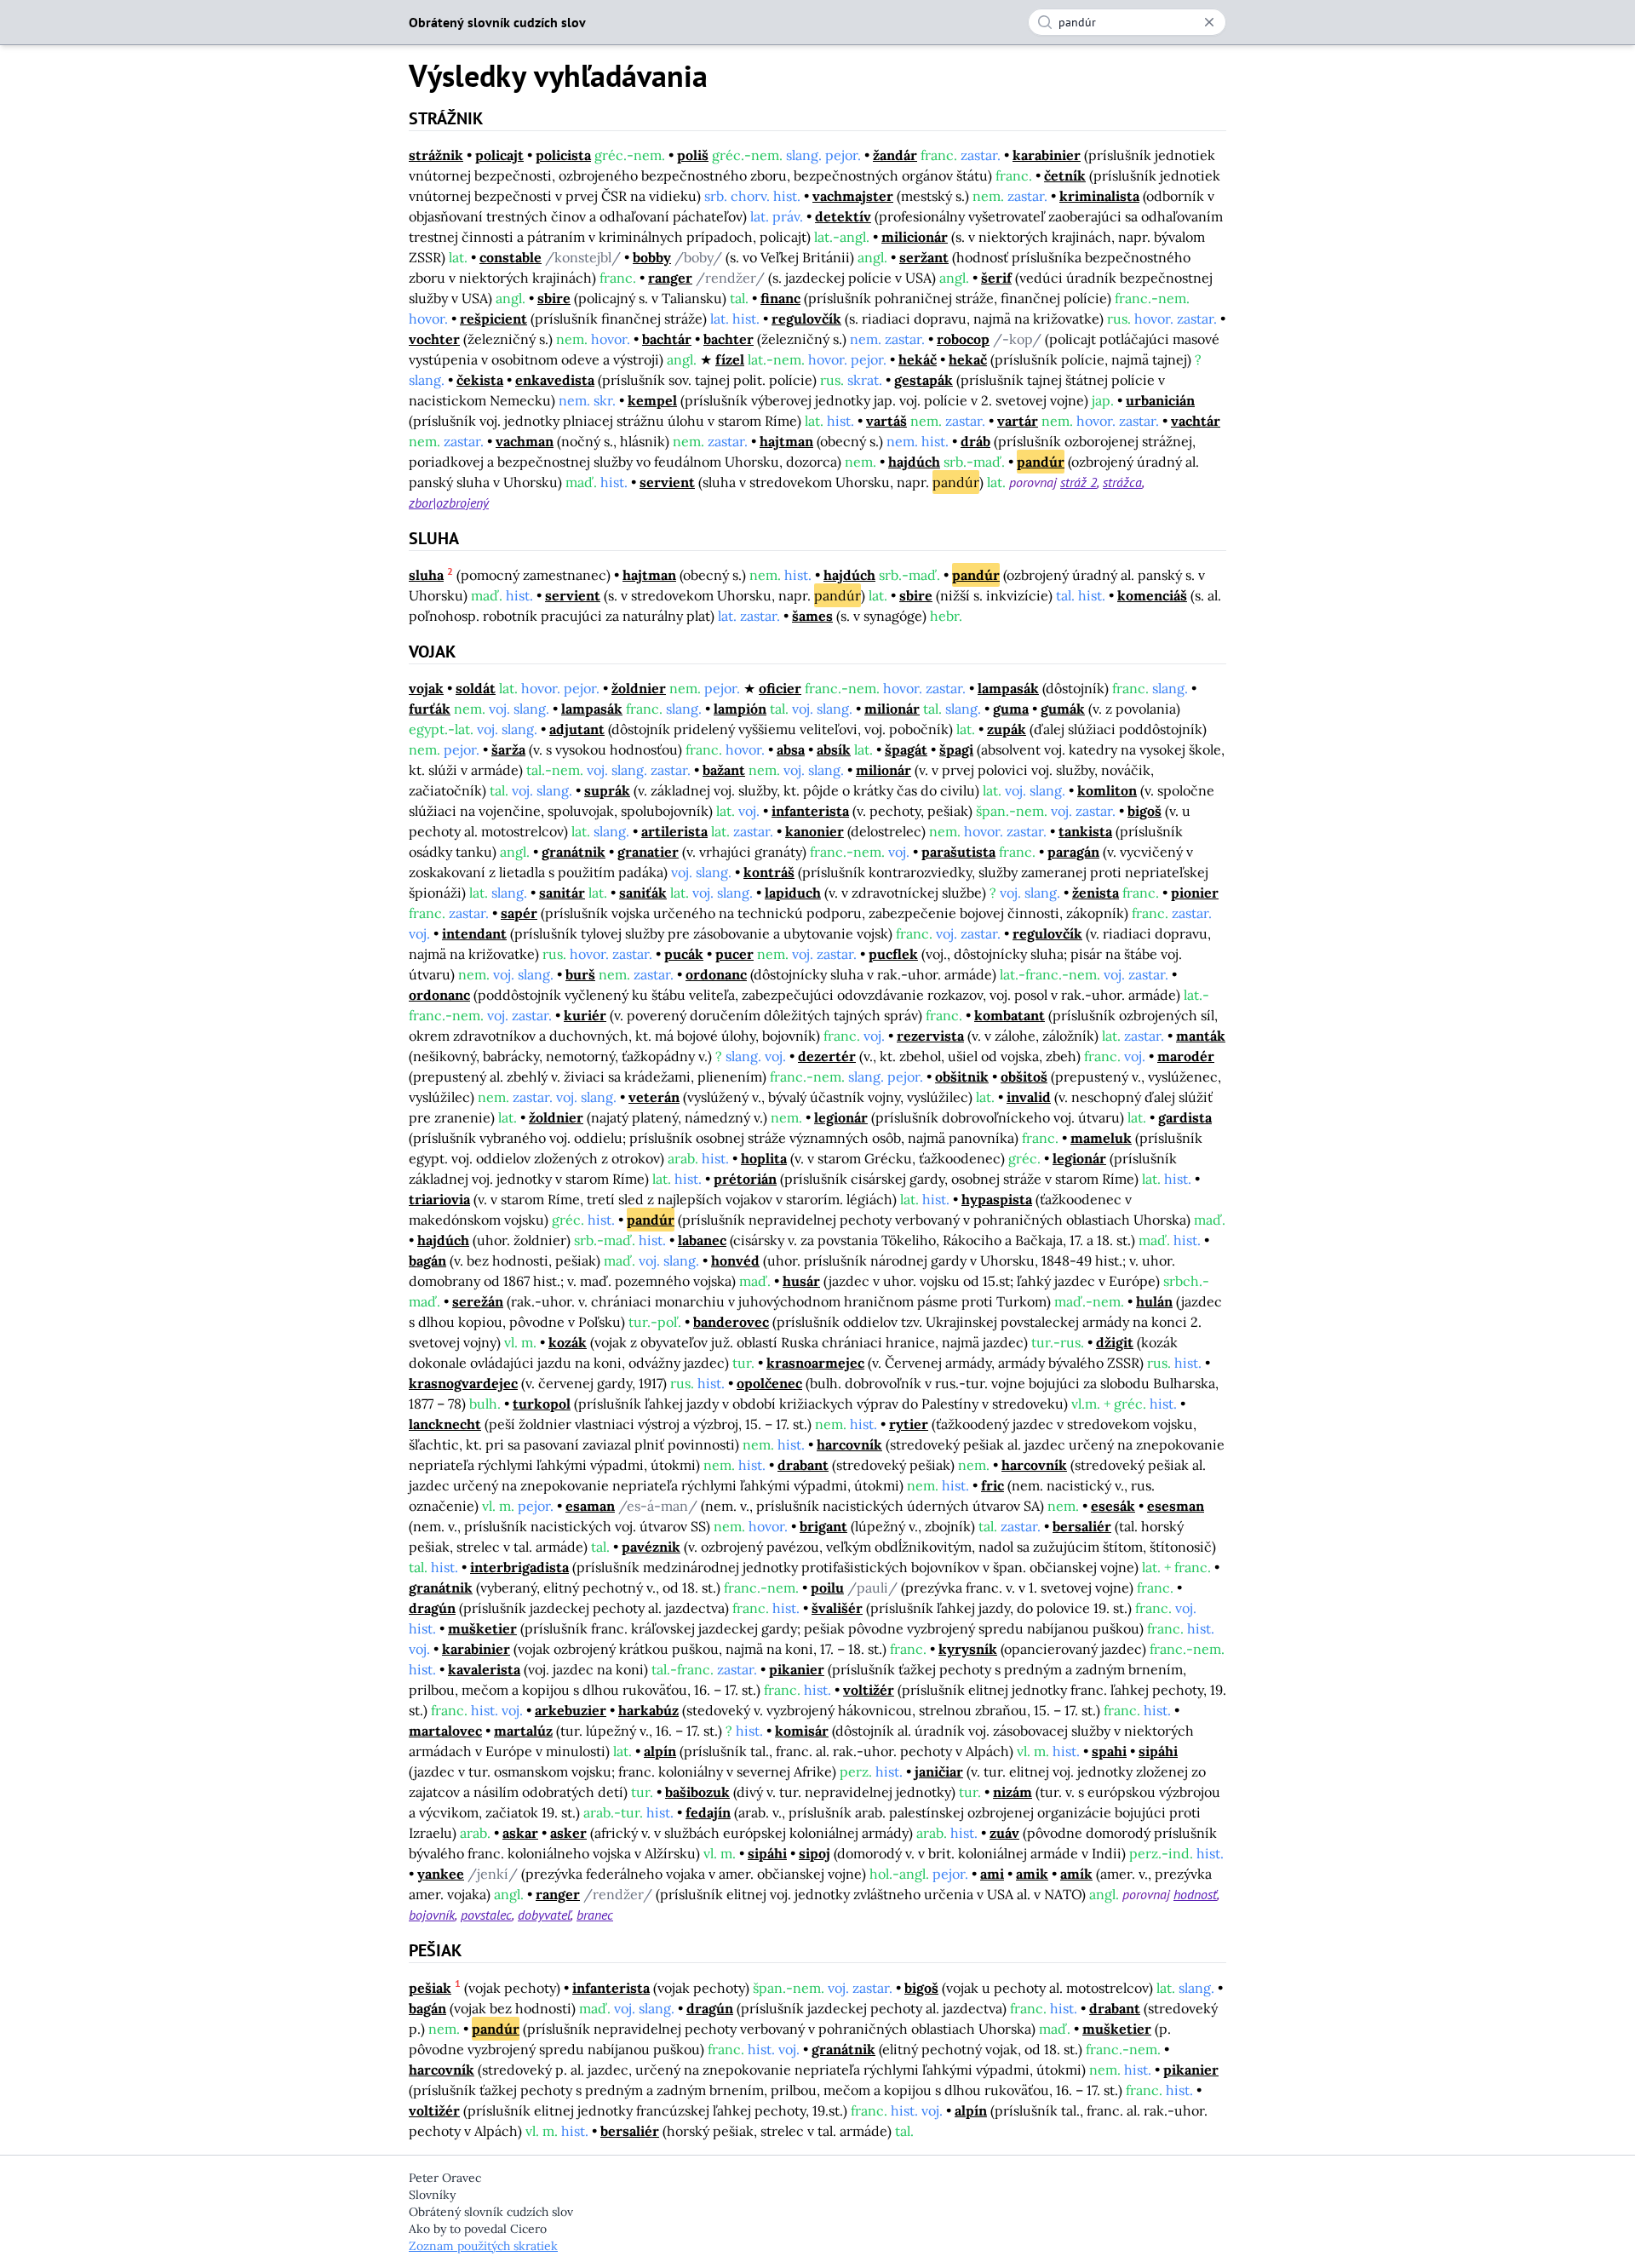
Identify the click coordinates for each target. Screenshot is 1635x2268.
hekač (968, 359)
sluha (426, 575)
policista (563, 155)
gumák (1063, 709)
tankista (1085, 831)
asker (568, 1833)
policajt (499, 155)
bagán (427, 1260)
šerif (996, 278)
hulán (1154, 1301)
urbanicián (1160, 400)
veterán (654, 1097)
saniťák (643, 893)
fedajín (708, 1812)
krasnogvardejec (463, 1383)
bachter (729, 339)
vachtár (1196, 421)
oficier (780, 688)
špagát (906, 749)
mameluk (1101, 1138)
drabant (803, 1465)
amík (1076, 1874)
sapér (519, 913)
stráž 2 (1079, 482)
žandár (895, 155)
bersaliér (1082, 1526)
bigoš (1144, 811)
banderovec (731, 1322)
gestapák (924, 380)
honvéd (735, 1260)
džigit (1115, 1342)
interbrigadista (519, 1567)
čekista (480, 380)
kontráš (769, 872)
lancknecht (445, 1424)
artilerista (674, 831)
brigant (823, 1526)
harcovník (849, 1444)
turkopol (542, 1404)
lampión (740, 709)
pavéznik (651, 1547)
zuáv (1004, 1833)
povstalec (486, 1915)
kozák (568, 1342)
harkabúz (648, 1710)
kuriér (585, 1015)
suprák (607, 790)
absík (834, 749)
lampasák (1008, 688)
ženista (1096, 893)
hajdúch (914, 462)
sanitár (562, 893)
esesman (1176, 1506)
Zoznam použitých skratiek (483, 2246)
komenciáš (1152, 595)
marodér (1186, 1056)
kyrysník (968, 1649)
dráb (975, 441)
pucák (684, 954)
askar (520, 1833)
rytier (909, 1424)
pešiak (430, 1988)
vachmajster (853, 196)
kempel (652, 400)
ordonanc (716, 974)
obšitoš (1024, 1077)
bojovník (432, 1915)
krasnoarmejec (815, 1363)
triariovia (439, 1199)
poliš (693, 155)
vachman (525, 441)
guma (1011, 709)
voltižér (869, 1690)
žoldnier (639, 688)
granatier (648, 852)
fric (992, 1485)
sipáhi (1158, 1751)
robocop (963, 339)
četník (1065, 175)
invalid (1029, 1097)
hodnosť (1195, 1894)
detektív (843, 216)
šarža (508, 749)
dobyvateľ (544, 1915)
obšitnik (962, 1077)
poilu (827, 1588)
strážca (1122, 482)
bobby (652, 257)
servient (667, 482)
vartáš (886, 421)
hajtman (786, 441)
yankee (441, 1874)
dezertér (827, 1056)
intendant (474, 933)
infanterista (810, 811)
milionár (892, 709)
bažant (724, 770)
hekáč (918, 359)
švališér (837, 1608)
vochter (434, 339)
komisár (802, 1731)
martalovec (445, 1731)
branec (595, 1915)
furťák (430, 709)
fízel (730, 359)
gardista (1185, 1117)
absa (791, 749)
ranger (670, 278)
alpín (660, 1751)
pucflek (893, 954)
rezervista (930, 1036)
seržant (924, 257)
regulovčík (806, 319)
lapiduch (793, 893)
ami (992, 1874)
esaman (590, 1506)
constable (511, 257)
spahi (1109, 1751)
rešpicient (493, 319)
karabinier (1047, 155)
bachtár (667, 339)
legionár (841, 1117)
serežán (478, 1301)
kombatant (1010, 1015)
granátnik (574, 852)
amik (1032, 1874)
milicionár (915, 237)
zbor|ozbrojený (449, 502)
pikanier (797, 1669)
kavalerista (484, 1669)
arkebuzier (571, 1710)
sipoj (815, 1853)
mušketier (482, 1628)
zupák (1007, 729)
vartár (1018, 421)
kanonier (815, 831)
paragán (1073, 852)
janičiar (939, 1771)
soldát (476, 688)
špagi (956, 749)
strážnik (436, 155)
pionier (1195, 893)
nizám (1013, 1792)
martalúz (523, 1731)
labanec (702, 1240)
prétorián (745, 1179)
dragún (432, 1608)
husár (801, 1281)
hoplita (764, 1158)
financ (780, 298)
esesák (1113, 1506)
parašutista (958, 852)
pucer (734, 954)
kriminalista (1099, 196)
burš (580, 974)
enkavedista (555, 380)
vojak (426, 688)
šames (812, 616)
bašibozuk (697, 1792)
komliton (1107, 790)
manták (1201, 1036)
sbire (554, 298)
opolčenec (769, 1383)
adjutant (577, 729)
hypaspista (997, 1199)
